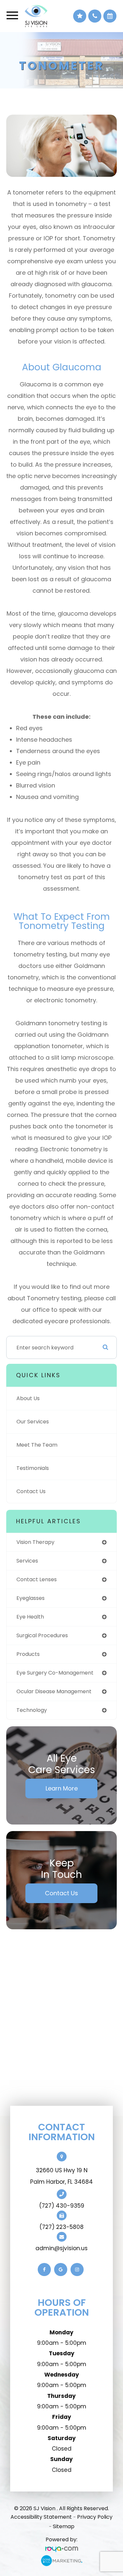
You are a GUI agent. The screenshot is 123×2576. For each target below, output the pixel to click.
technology (32, 1710)
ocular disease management (54, 1691)
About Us (28, 1398)
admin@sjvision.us (61, 2248)
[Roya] (62, 2549)
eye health (30, 1617)
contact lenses (37, 1579)
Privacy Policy (95, 2517)
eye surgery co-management (55, 1673)
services (27, 1561)
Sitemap (64, 2526)
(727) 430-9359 (62, 2206)
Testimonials (33, 1468)
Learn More (62, 1788)
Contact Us (31, 1491)
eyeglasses (31, 1598)
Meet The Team (37, 1445)
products (28, 1654)
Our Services (33, 1422)
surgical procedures (42, 1635)
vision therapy (35, 1542)
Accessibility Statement (41, 2517)
